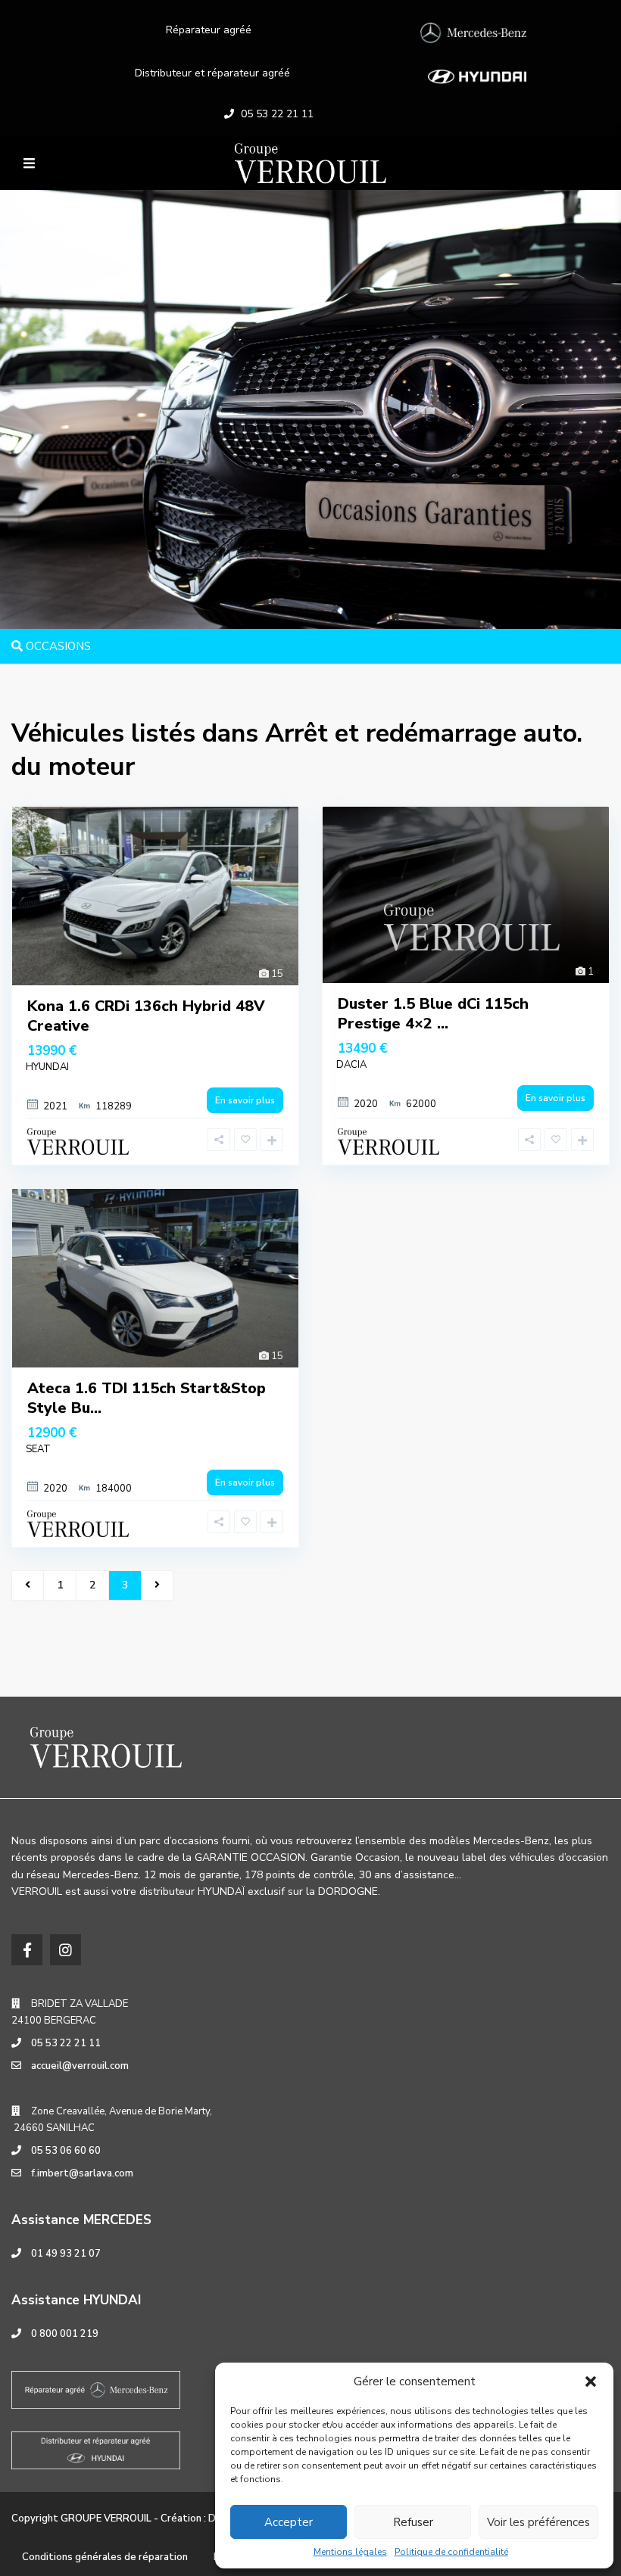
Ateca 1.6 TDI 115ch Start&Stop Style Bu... (147, 1398)
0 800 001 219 (65, 2334)
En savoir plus (245, 1100)
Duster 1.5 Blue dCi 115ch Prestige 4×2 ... (433, 1014)
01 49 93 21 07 (66, 2254)
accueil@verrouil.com (80, 2066)
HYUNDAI (47, 1067)
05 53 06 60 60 (66, 2151)
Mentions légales (350, 2552)
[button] (591, 2382)
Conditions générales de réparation (105, 2557)
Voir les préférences (538, 2522)
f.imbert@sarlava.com (82, 2173)
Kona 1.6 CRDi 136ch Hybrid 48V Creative (146, 1016)
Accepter (289, 2522)
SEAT (38, 1449)
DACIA (351, 1065)
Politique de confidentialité (451, 2552)
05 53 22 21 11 (277, 114)
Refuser (413, 2522)
